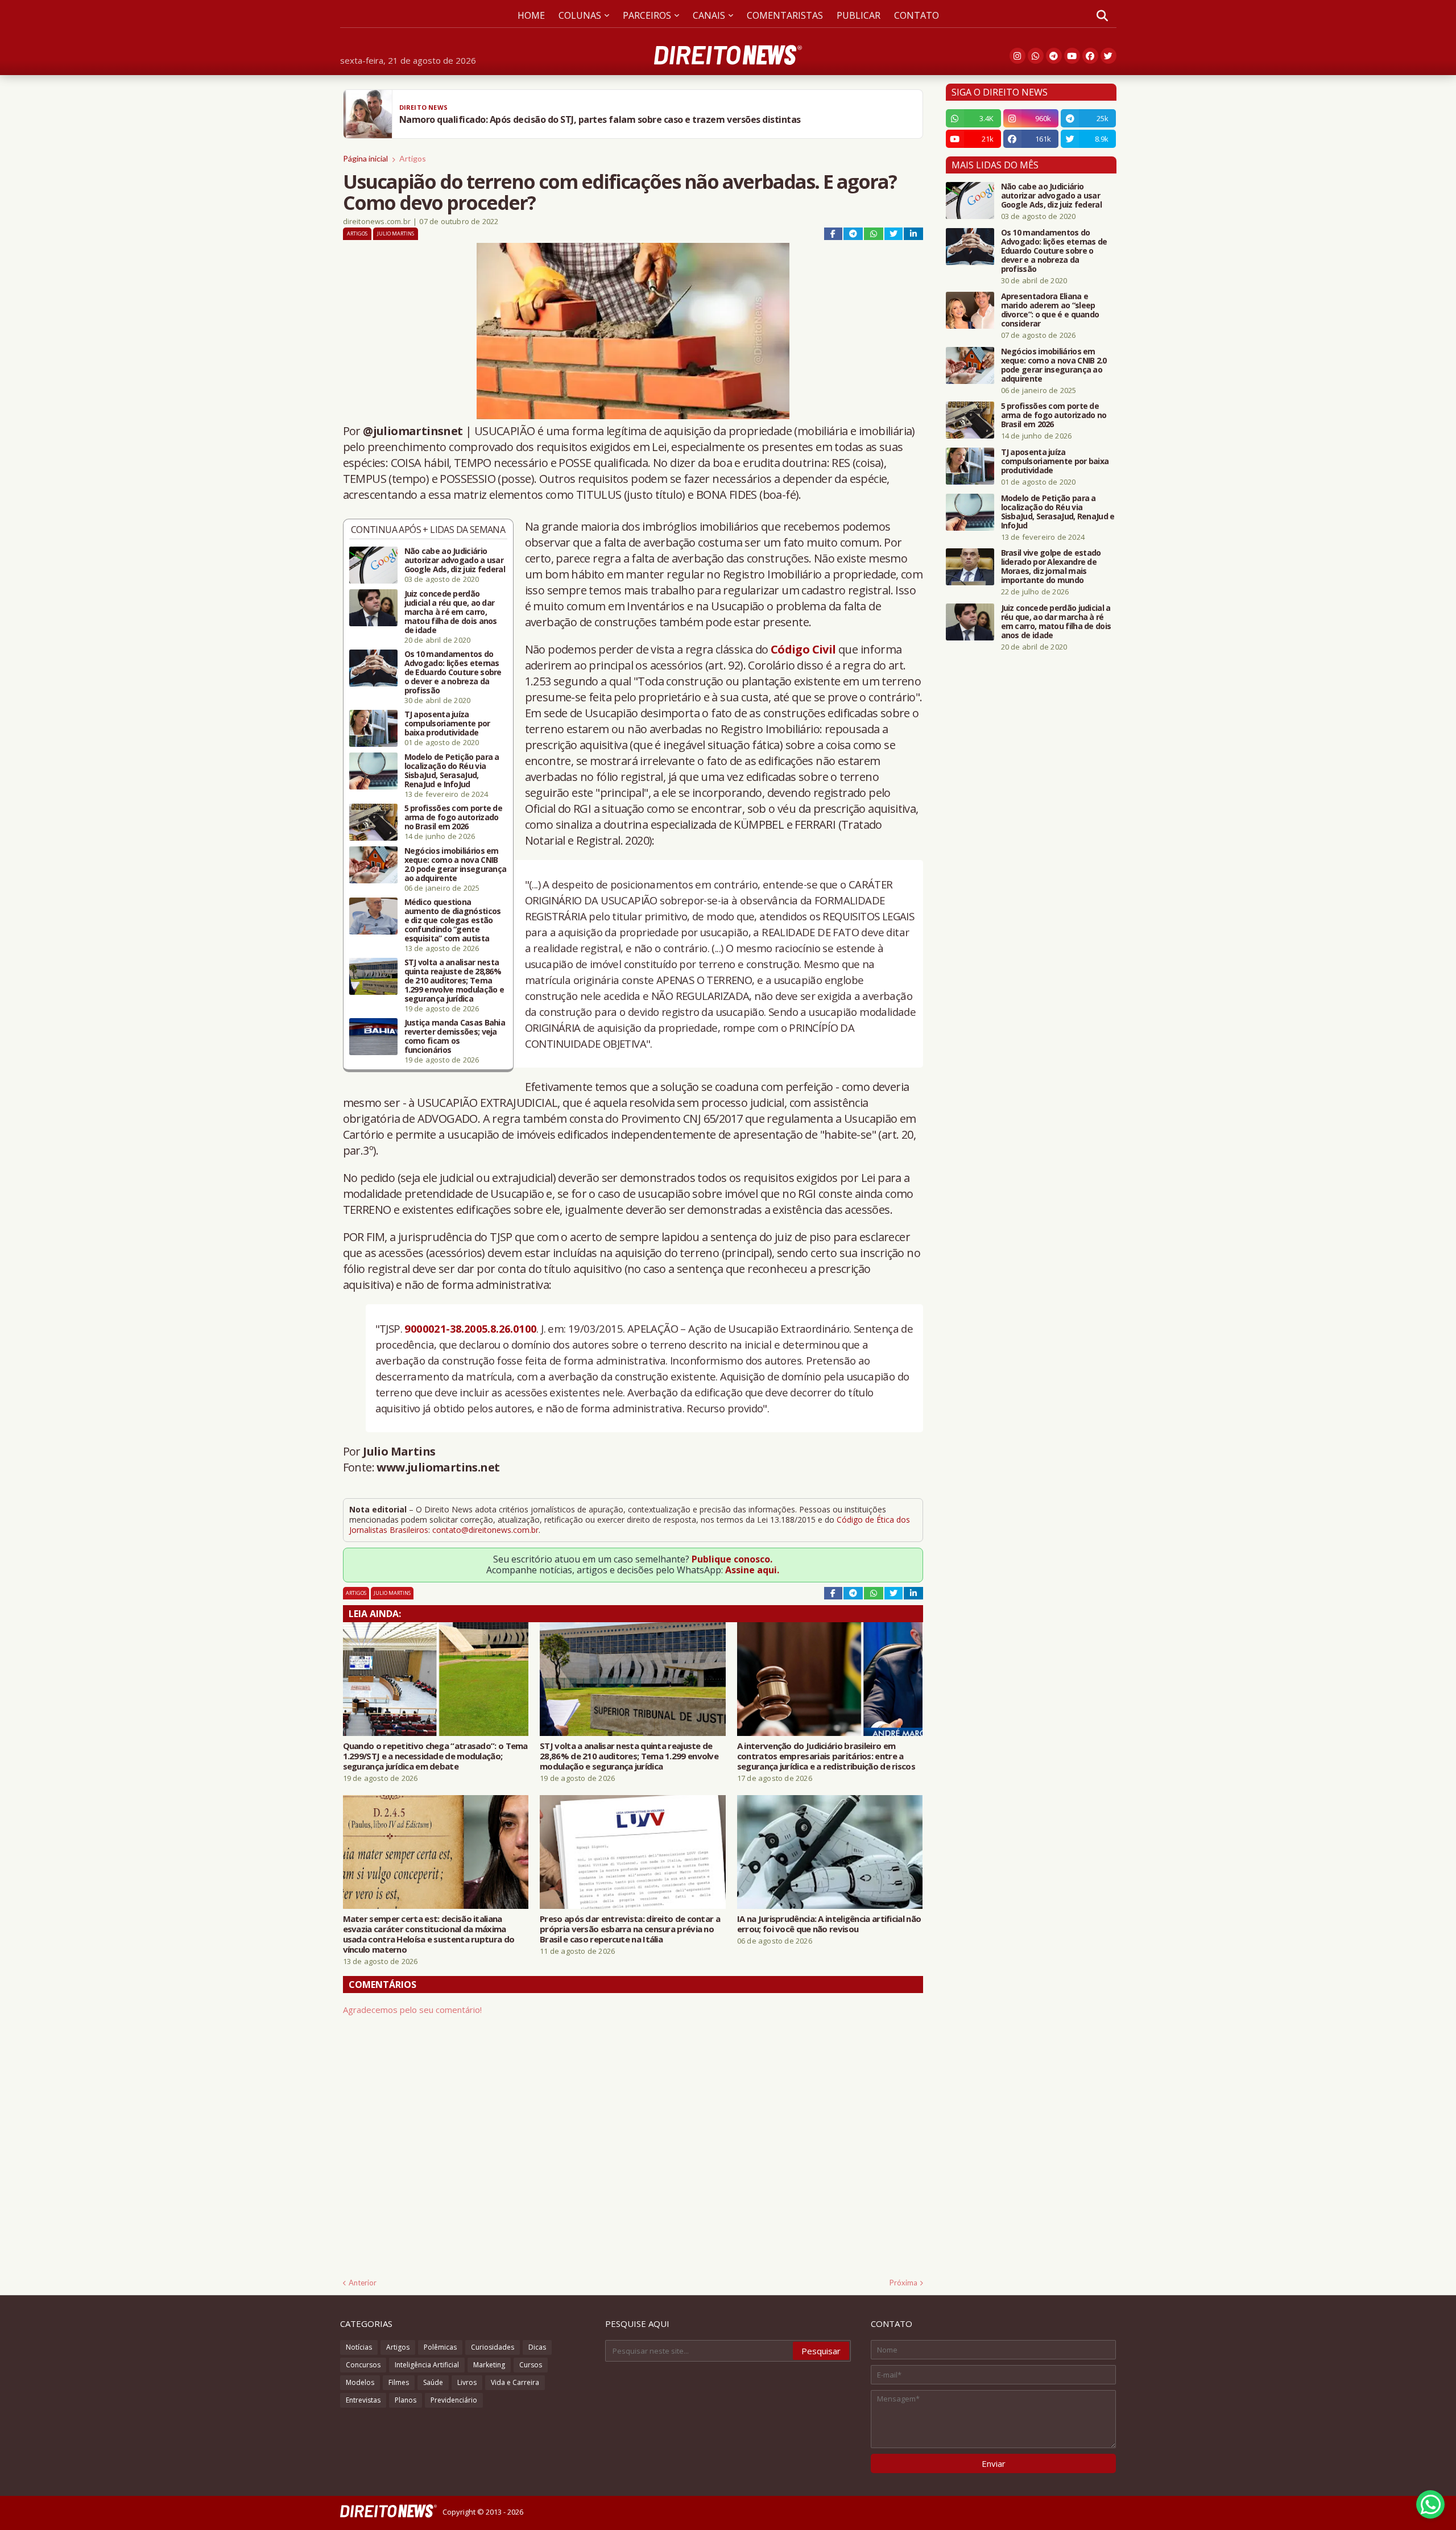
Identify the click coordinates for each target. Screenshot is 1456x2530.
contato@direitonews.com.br (485, 1530)
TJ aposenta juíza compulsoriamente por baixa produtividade (447, 724)
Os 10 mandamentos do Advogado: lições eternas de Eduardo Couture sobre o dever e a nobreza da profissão (453, 672)
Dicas (537, 2347)
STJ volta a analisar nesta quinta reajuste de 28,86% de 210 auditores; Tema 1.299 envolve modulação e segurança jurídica (454, 981)
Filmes (399, 2382)
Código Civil (803, 649)
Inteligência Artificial (427, 2365)
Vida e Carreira (515, 2382)
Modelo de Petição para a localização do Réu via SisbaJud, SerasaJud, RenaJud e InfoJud (452, 771)
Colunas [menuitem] (580, 15)
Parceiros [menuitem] (647, 15)
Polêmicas (440, 2347)
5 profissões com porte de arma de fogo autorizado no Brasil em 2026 (454, 817)
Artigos (413, 158)
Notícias (359, 2347)
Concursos (363, 2365)
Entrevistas (363, 2400)
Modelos (360, 2382)
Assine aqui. (752, 1570)
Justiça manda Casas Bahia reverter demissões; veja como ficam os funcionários (455, 1036)
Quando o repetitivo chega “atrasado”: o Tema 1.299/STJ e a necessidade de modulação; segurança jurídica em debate (435, 1756)
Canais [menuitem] (709, 15)
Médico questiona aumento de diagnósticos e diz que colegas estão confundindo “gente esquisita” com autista (453, 920)
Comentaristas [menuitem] (785, 15)
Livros (467, 2382)
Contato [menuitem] (917, 15)
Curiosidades (493, 2347)
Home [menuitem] (531, 15)
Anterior (363, 2283)
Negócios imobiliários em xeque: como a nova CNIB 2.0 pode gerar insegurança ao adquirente (456, 865)
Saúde (433, 2382)
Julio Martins (396, 233)
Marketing (489, 2365)
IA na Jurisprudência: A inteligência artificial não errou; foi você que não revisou (829, 1924)
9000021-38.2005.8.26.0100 (470, 1328)
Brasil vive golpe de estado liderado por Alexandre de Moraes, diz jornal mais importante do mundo (1051, 567)
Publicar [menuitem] (859, 15)
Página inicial (365, 158)
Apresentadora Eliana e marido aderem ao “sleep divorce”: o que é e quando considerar (1050, 310)
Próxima (903, 2283)
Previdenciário (454, 2400)
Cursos (531, 2365)
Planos (406, 2400)
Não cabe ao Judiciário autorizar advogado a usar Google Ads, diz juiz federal (455, 560)
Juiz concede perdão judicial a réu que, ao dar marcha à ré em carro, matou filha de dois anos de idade (451, 612)
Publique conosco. (732, 1559)
